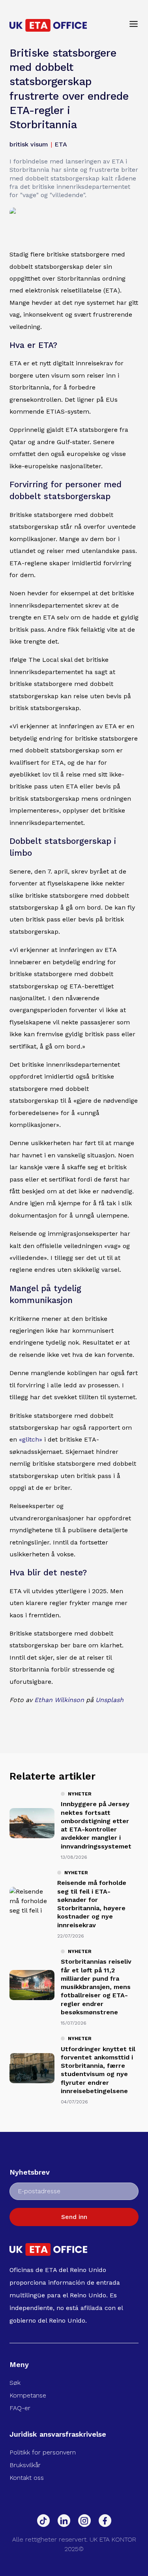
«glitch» (31, 1439)
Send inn (74, 2217)
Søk (15, 2383)
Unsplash (110, 1700)
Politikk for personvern (43, 2452)
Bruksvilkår (25, 2465)
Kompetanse (28, 2395)
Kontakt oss (27, 2478)
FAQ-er (20, 2408)
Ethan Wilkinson (59, 1700)
